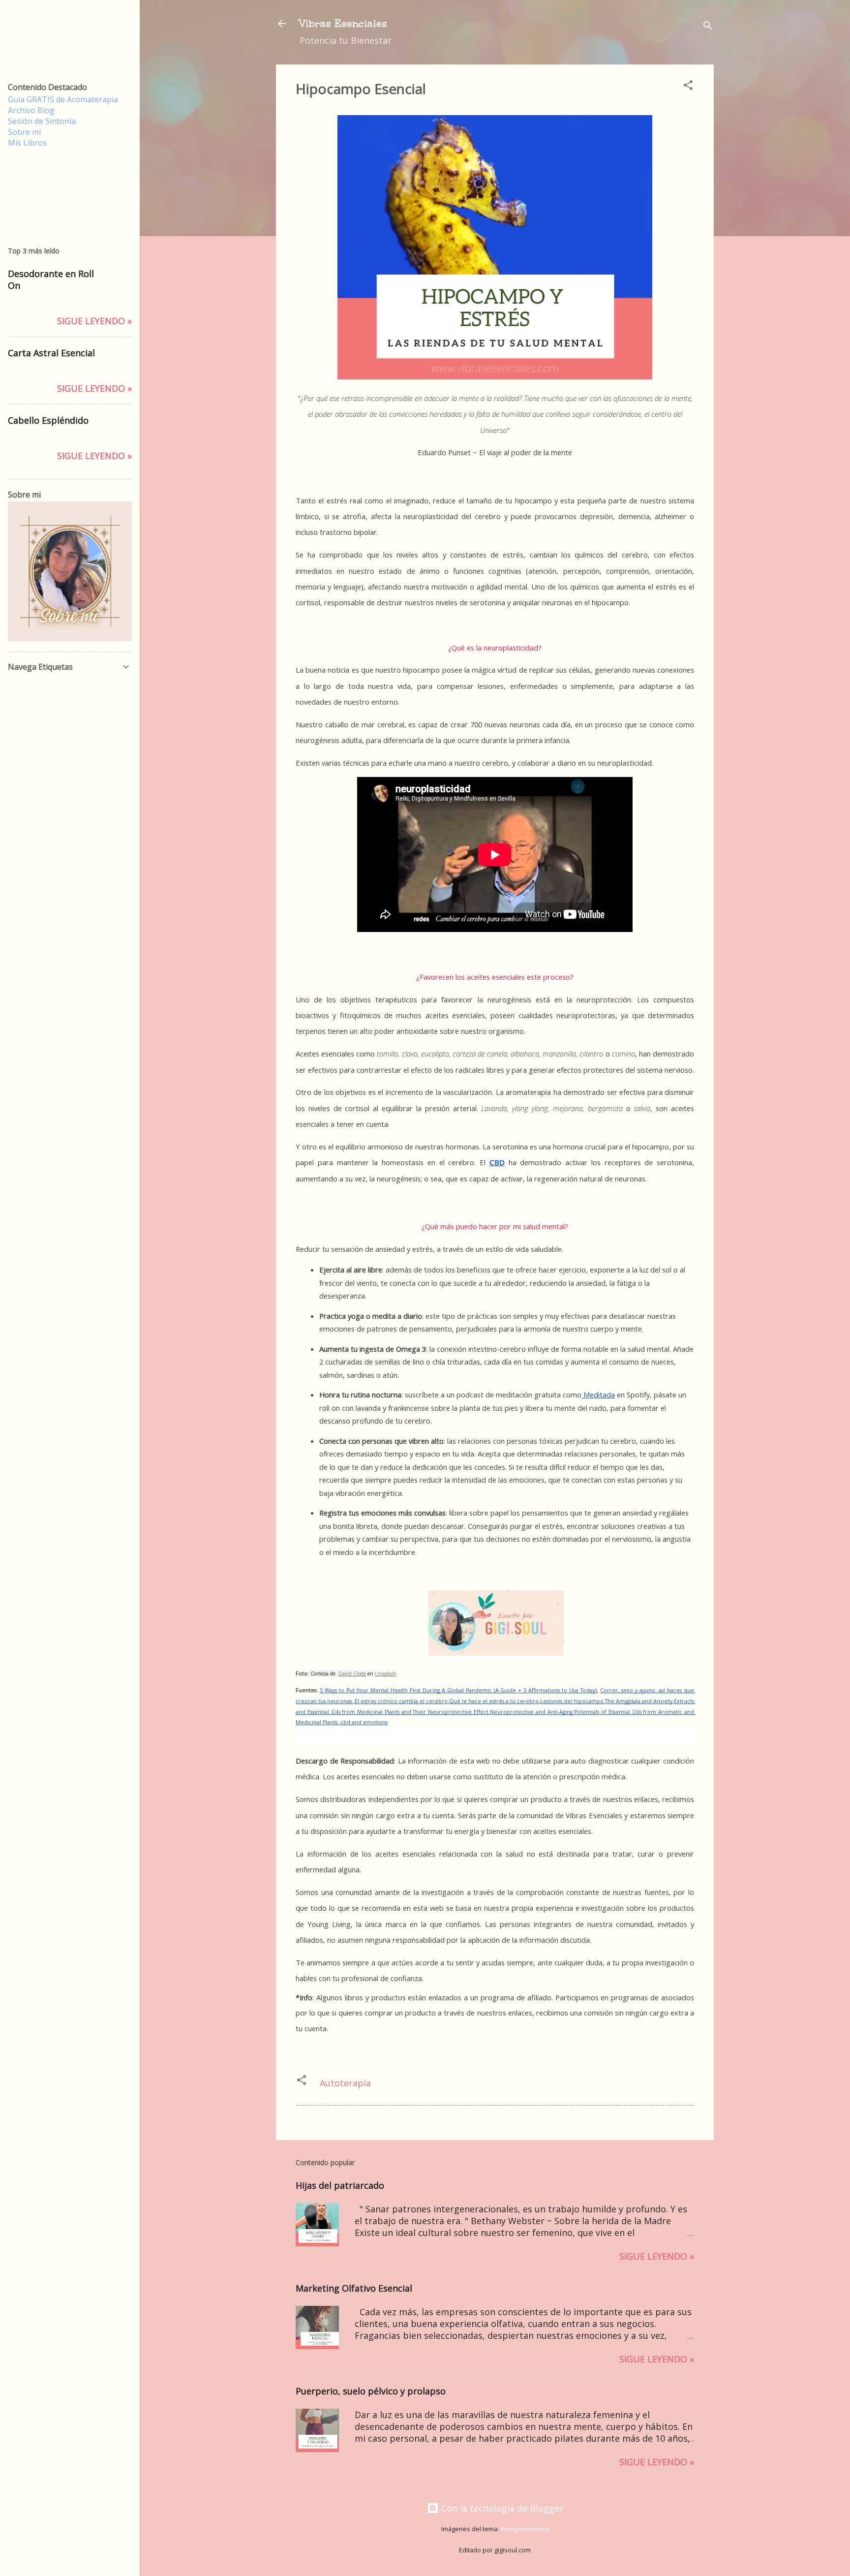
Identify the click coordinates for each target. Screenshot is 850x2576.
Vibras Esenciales (343, 23)
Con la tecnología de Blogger (501, 2508)
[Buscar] (708, 27)
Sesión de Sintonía (42, 121)
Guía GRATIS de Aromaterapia (63, 99)
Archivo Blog (31, 110)
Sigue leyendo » (657, 2256)
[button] (688, 86)
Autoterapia (345, 2083)
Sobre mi (24, 132)
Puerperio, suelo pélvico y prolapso (371, 2391)
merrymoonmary (525, 2529)
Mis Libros (27, 143)
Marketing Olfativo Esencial (354, 2288)
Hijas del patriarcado (340, 2185)
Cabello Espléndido (48, 420)
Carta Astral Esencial (51, 353)
